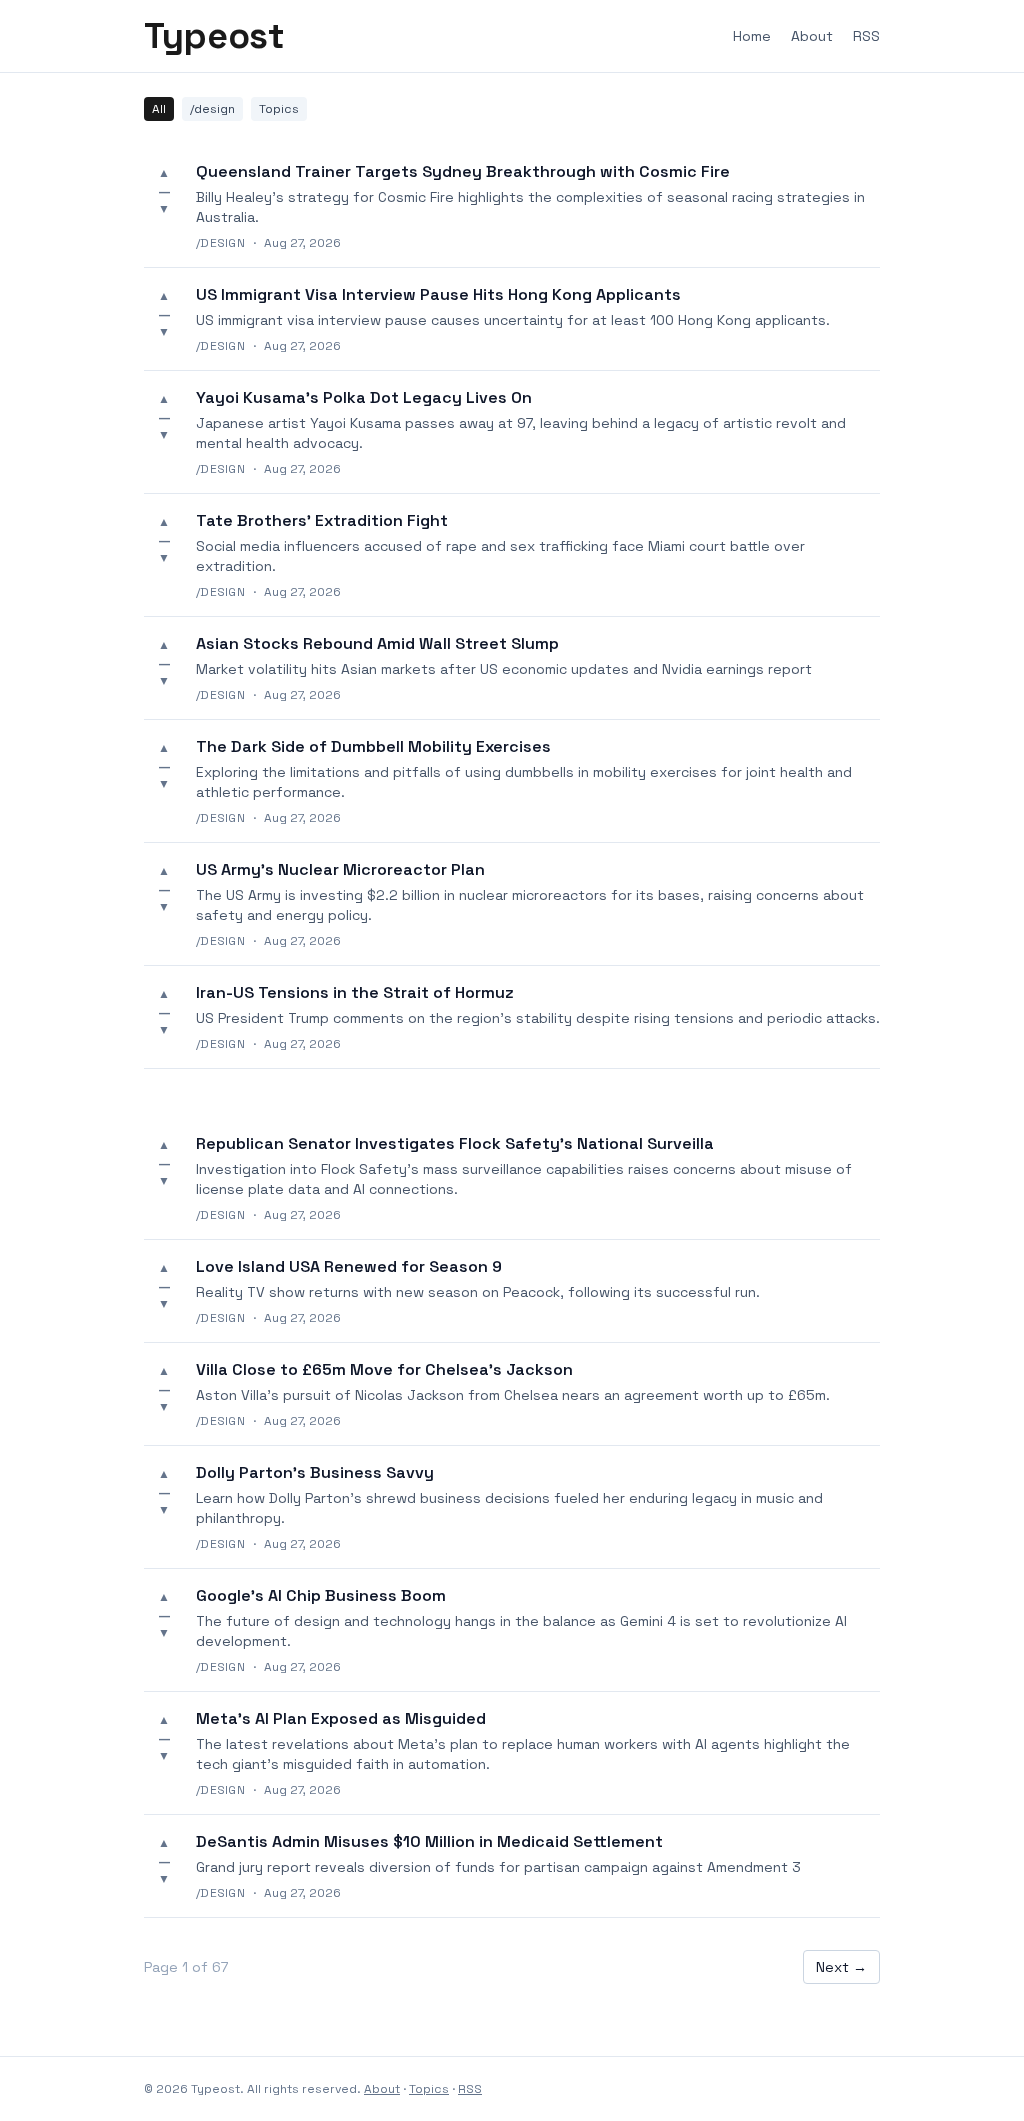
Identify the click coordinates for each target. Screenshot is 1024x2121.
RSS (866, 36)
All (159, 109)
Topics (279, 109)
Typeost (214, 36)
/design (212, 109)
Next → (841, 1967)
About (812, 36)
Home (752, 36)
